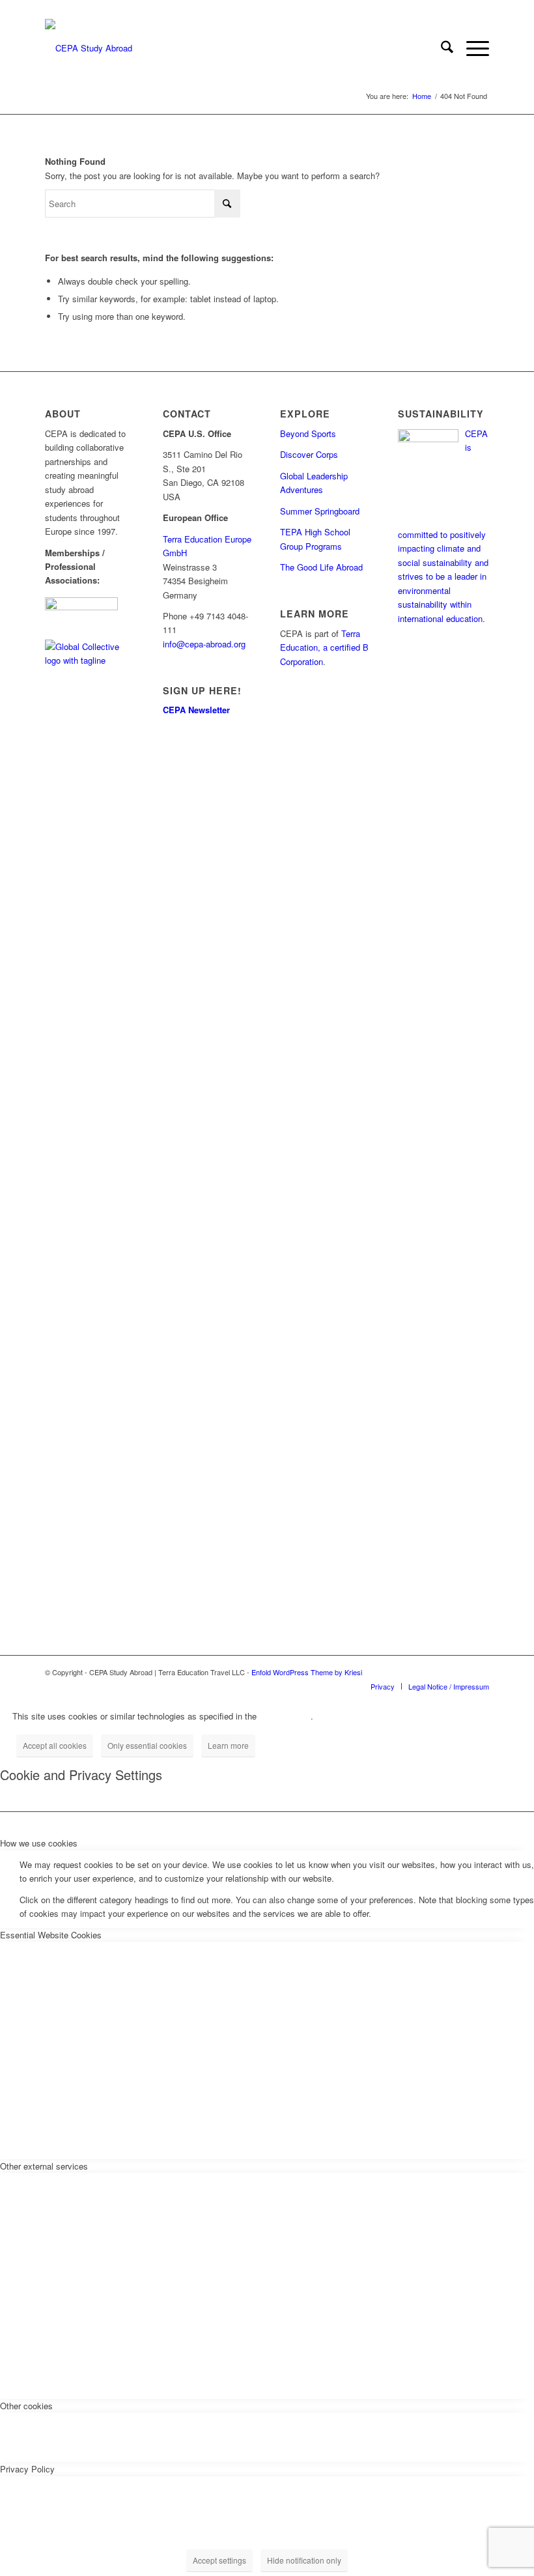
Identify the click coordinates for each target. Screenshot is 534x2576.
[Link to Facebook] (440, 1672)
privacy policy (285, 1716)
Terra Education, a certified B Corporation (324, 647)
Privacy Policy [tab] (27, 2469)
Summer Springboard (320, 511)
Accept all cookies (55, 1745)
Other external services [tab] (44, 2166)
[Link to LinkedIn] (479, 1672)
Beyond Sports (308, 433)
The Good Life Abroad (321, 567)
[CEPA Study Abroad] (89, 48)
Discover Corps (309, 454)
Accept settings (219, 2560)
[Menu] (471, 48)
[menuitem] (441, 48)
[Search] (441, 48)
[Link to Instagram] (460, 1672)
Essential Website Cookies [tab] (51, 1935)
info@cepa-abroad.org (204, 644)
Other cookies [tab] (26, 2406)
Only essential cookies (147, 1745)
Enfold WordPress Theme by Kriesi (307, 1672)
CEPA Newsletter (196, 710)
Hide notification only (304, 2560)
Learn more (228, 1745)
